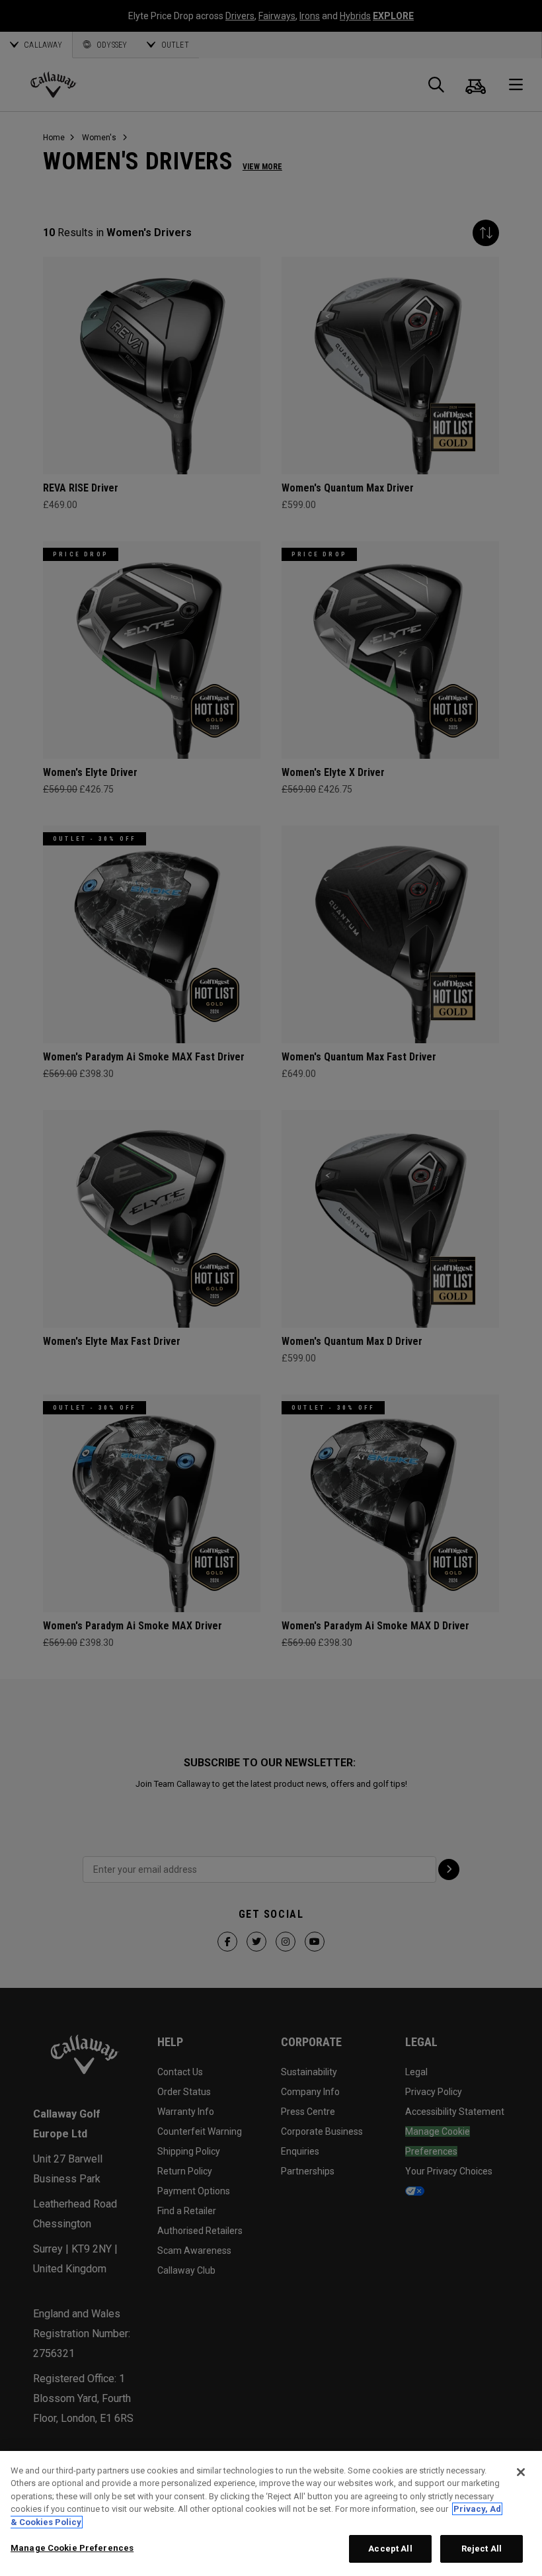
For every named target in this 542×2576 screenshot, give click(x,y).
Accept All (390, 2549)
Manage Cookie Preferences (72, 2548)
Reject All (482, 2549)
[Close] (521, 2472)
